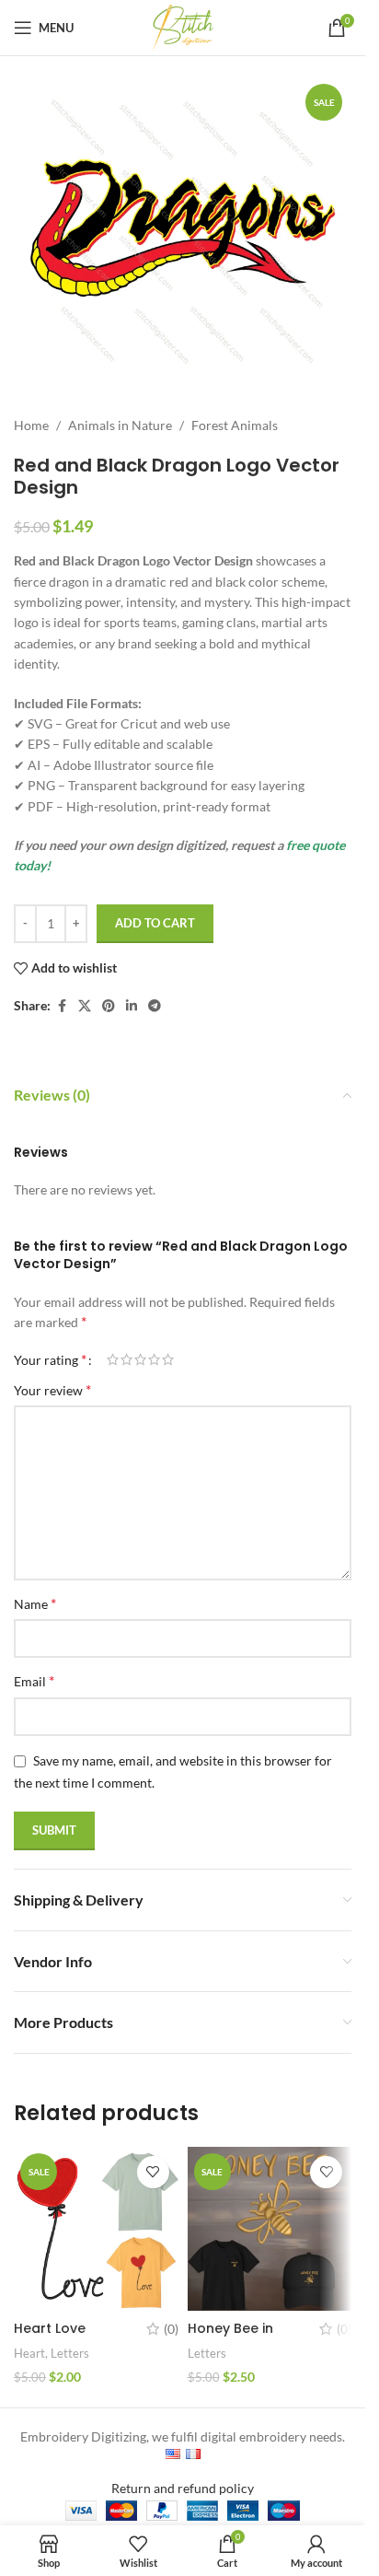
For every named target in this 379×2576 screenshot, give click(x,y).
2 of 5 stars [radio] (126, 1359)
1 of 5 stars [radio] (113, 1359)
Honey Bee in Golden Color (233, 2337)
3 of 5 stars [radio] (140, 1359)
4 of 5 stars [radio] (154, 1359)
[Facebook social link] (62, 1006)
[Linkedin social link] (132, 1006)
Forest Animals (235, 425)
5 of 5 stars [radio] (168, 1359)
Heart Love (50, 2328)
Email (34, 1680)
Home (31, 425)
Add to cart (155, 923)
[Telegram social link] (155, 1006)
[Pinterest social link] (109, 1006)
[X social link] (85, 1006)
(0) (171, 2329)
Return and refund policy (183, 2488)
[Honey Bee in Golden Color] (270, 2229)
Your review (52, 1389)
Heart (29, 2353)
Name (35, 1603)
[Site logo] (183, 26)
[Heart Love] (96, 2229)
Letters (70, 2353)
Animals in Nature (120, 425)
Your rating (50, 1359)
